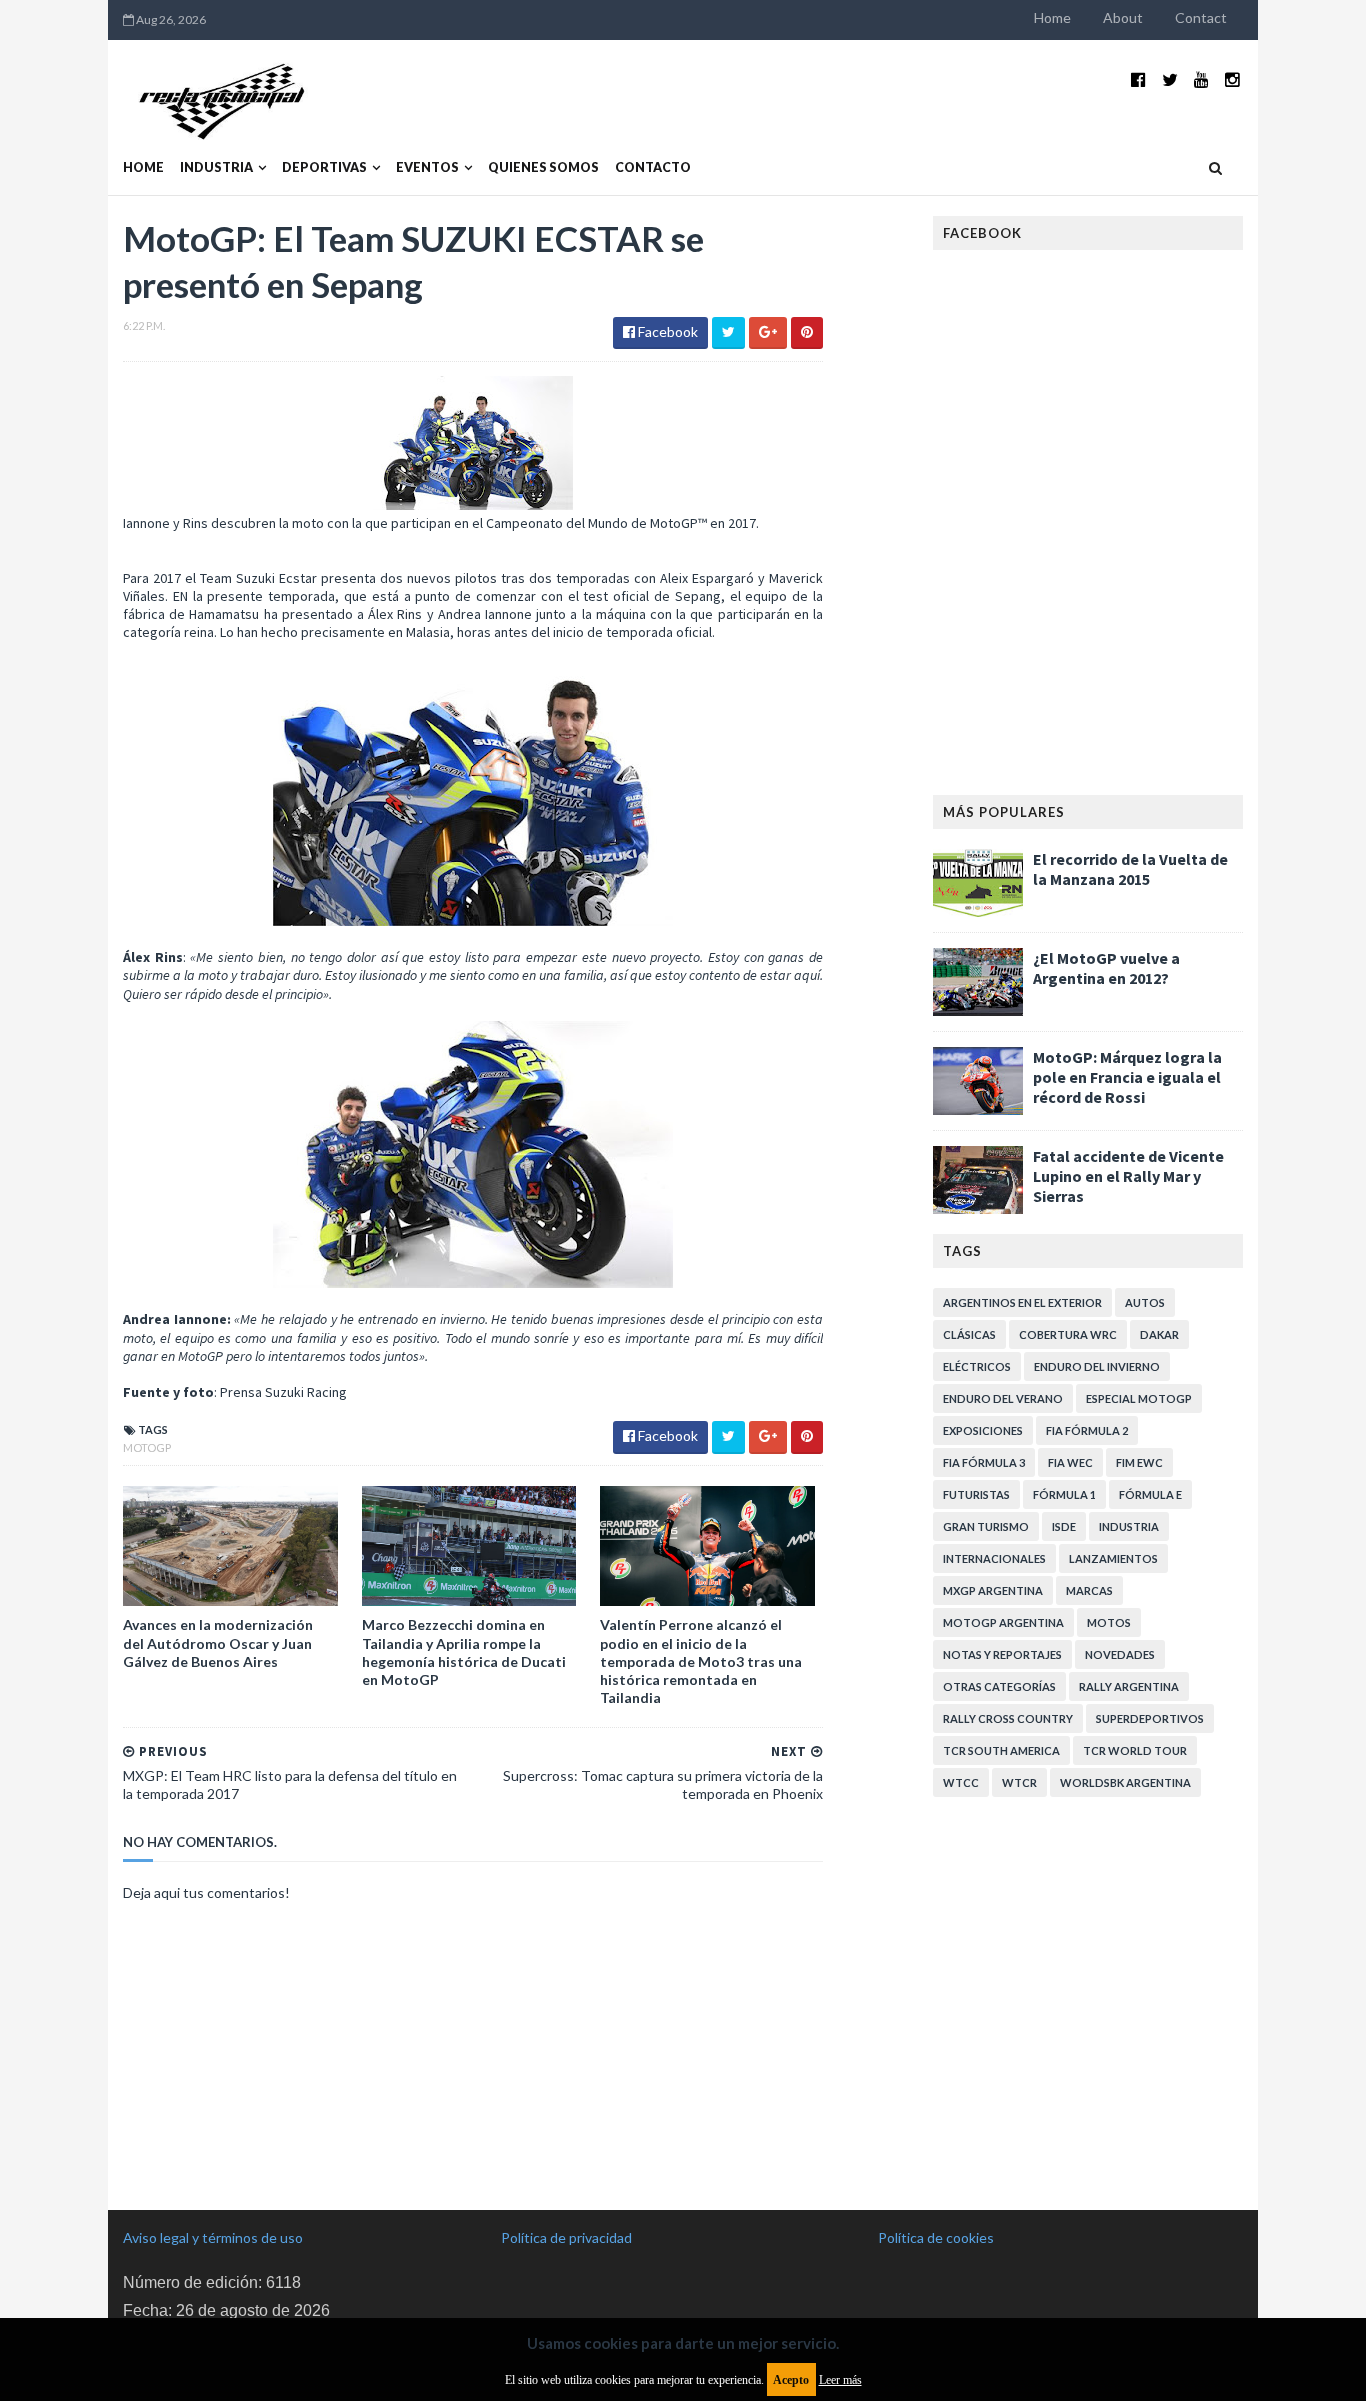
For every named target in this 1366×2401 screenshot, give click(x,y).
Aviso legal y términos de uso (213, 2237)
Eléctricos (977, 1366)
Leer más (840, 2380)
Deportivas (324, 167)
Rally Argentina (1129, 1686)
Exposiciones (983, 1430)
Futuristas (976, 1494)
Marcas (1089, 1590)
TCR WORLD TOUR (1135, 1750)
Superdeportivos (1150, 1718)
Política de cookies (936, 2237)
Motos (1109, 1622)
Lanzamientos (1113, 1558)
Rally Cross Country (1008, 1718)
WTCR (1019, 1782)
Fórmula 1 (1064, 1494)
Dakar (1159, 1334)
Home (1052, 17)
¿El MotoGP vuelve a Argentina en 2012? (1106, 968)
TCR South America (1001, 1750)
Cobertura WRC (1068, 1334)
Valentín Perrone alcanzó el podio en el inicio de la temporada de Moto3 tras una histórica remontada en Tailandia (701, 1661)
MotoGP (147, 1447)
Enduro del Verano (1003, 1398)
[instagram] (1232, 79)
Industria (216, 167)
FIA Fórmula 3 (984, 1462)
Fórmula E (1150, 1494)
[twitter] (1170, 79)
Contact (1201, 17)
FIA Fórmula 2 (1087, 1430)
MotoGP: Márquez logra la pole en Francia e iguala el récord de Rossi (1127, 1077)
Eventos (427, 167)
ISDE (1064, 1526)
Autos (1145, 1302)
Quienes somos (543, 167)
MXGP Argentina (993, 1590)
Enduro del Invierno (1097, 1366)
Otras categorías (999, 1686)
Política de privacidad (566, 2237)
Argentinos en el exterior (1022, 1302)
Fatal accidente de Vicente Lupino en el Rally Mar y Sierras (1128, 1176)
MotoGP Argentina (1003, 1622)
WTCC (961, 1782)
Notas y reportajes (1002, 1654)
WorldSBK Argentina (1125, 1782)
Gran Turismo (986, 1526)
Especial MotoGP (1139, 1398)
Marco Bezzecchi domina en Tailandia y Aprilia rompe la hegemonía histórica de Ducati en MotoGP (464, 1652)
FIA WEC (1070, 1462)
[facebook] (1138, 79)
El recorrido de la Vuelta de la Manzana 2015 (1130, 869)
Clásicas (969, 1334)
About (1123, 17)
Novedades (1120, 1654)
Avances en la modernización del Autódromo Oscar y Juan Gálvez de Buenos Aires (218, 1642)
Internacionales (994, 1558)
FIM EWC (1139, 1462)
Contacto (653, 167)
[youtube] (1201, 79)
